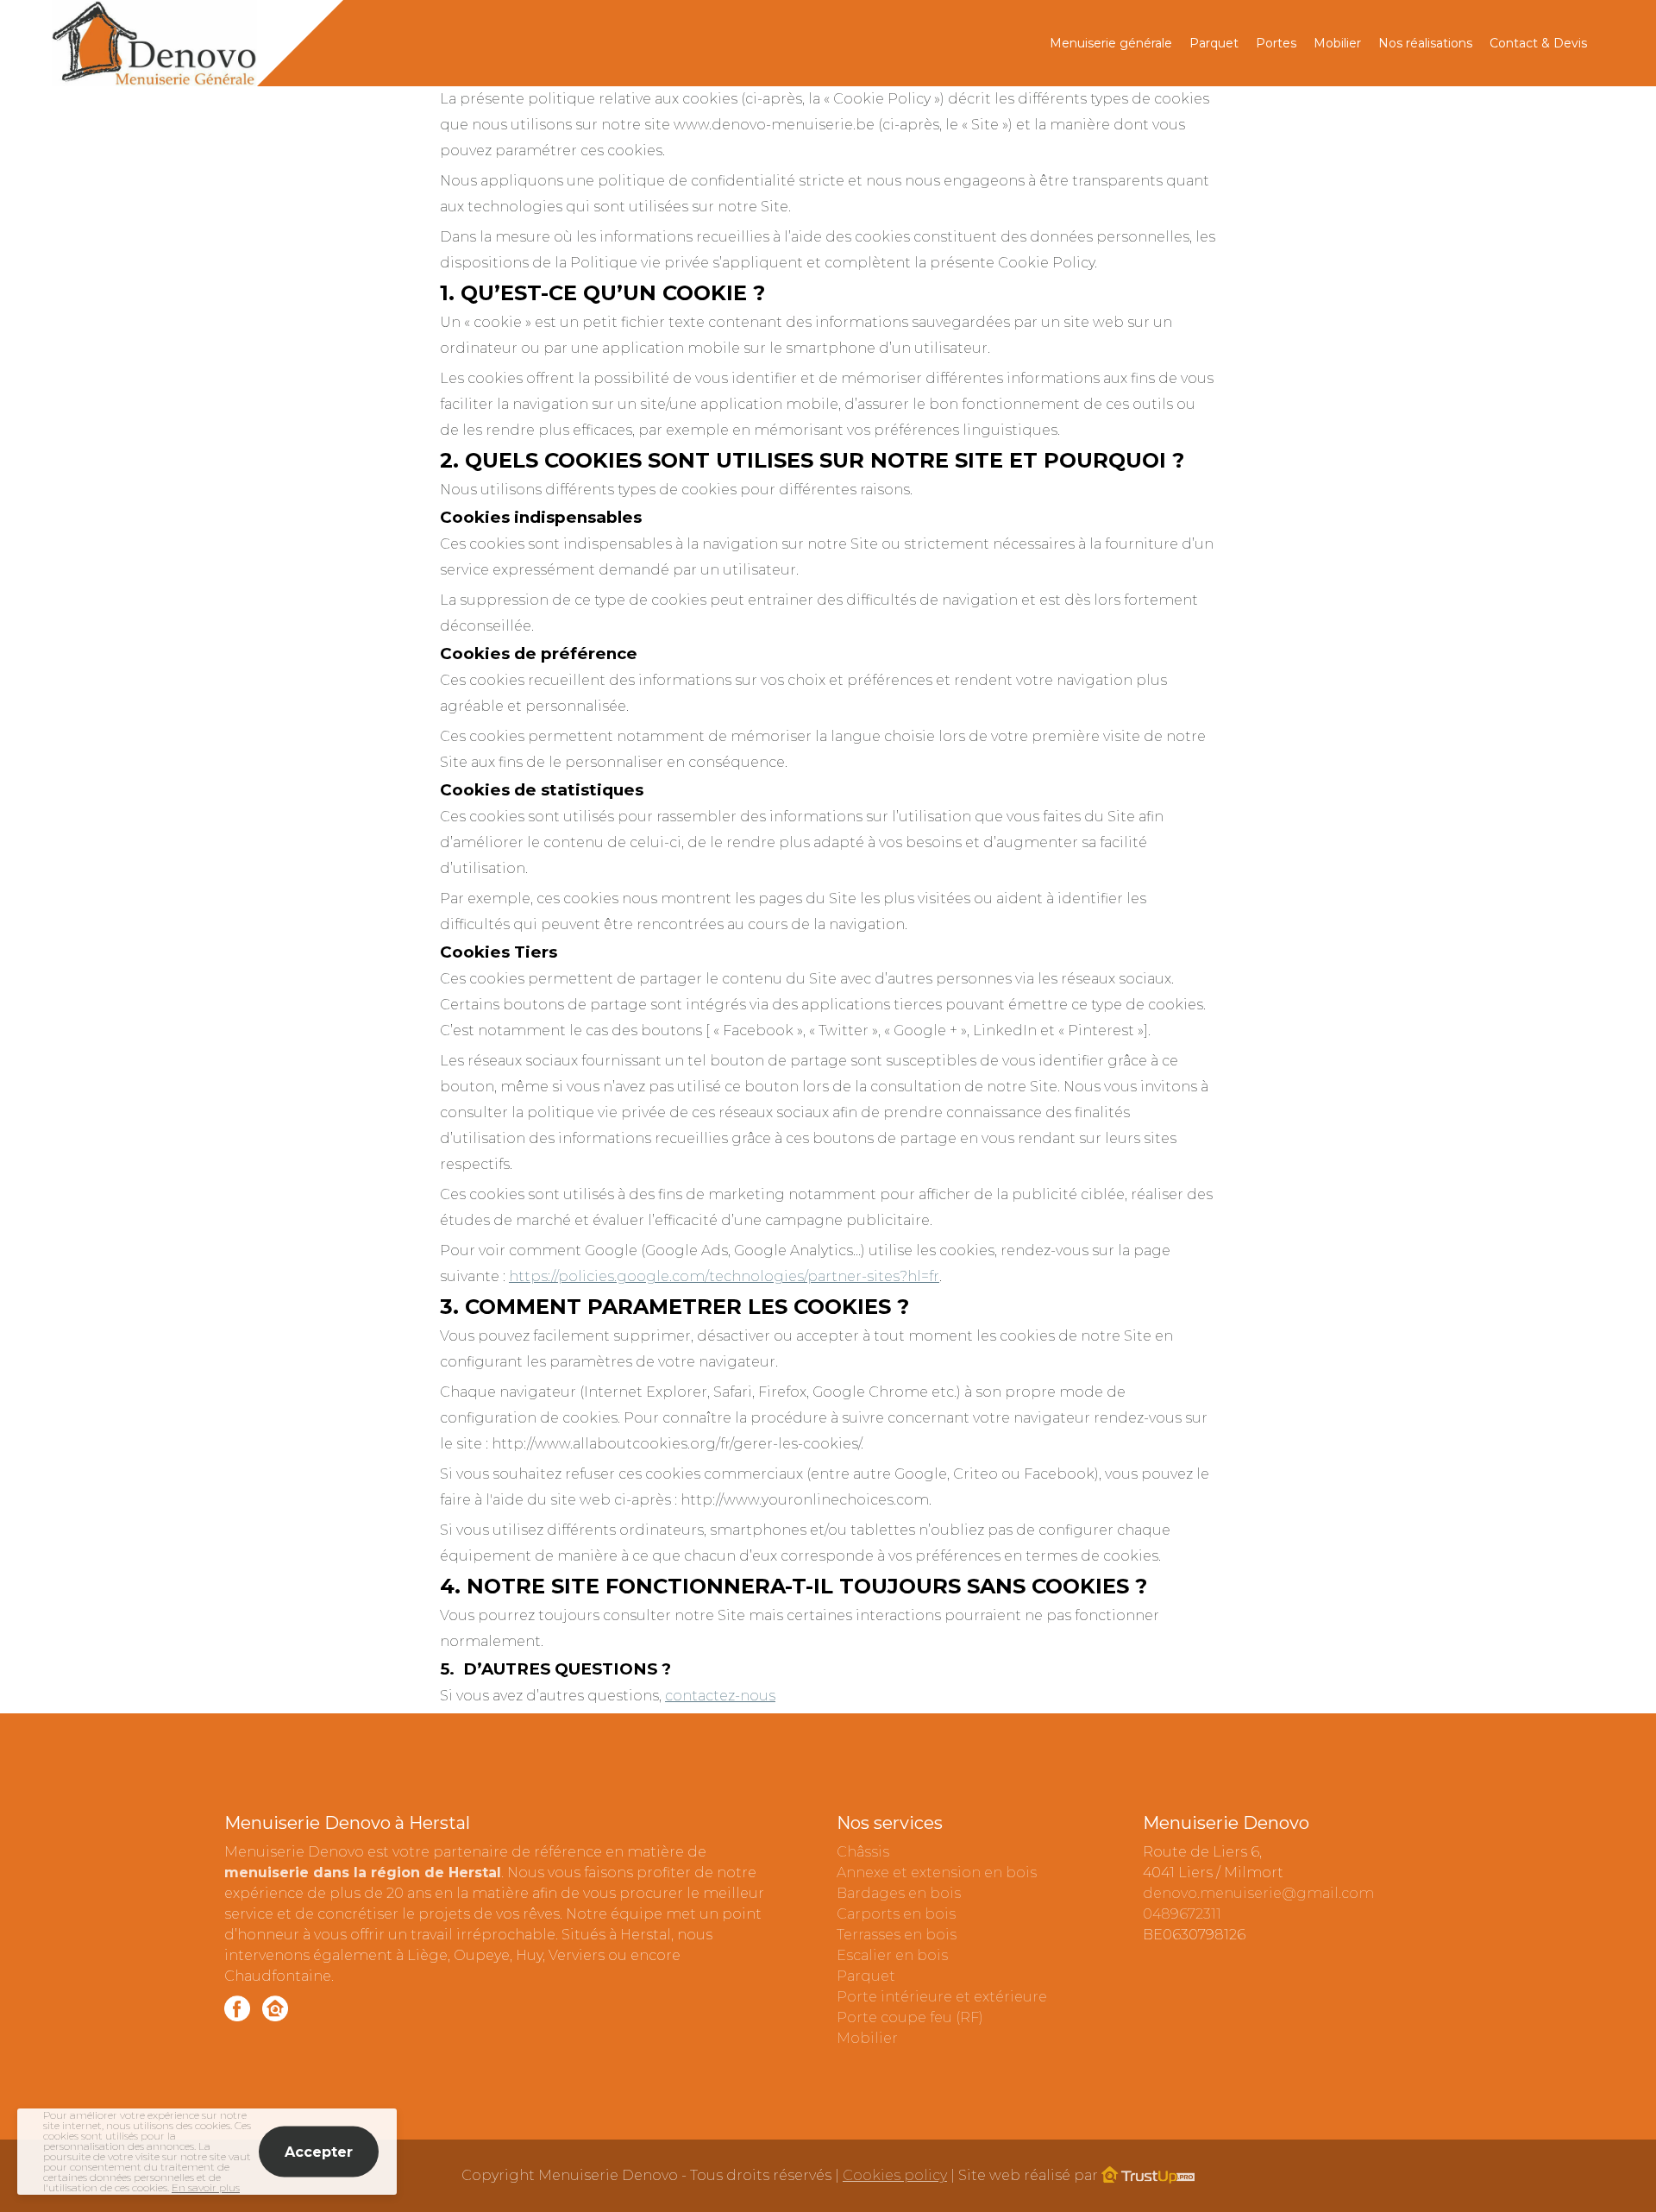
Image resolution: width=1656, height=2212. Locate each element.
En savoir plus (206, 2187)
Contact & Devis (1538, 43)
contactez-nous (720, 1696)
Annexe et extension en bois (937, 1873)
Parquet (1214, 43)
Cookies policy (895, 2175)
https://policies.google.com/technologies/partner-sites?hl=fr (724, 1276)
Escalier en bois (892, 1955)
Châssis (863, 1852)
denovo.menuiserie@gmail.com (1258, 1893)
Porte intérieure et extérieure (942, 1997)
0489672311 (1182, 1914)
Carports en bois (896, 1914)
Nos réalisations (1425, 43)
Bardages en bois (899, 1893)
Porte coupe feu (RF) (910, 2017)
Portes (1276, 43)
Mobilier (1337, 43)
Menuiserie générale (1111, 43)
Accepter (319, 2152)
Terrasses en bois (897, 1935)
